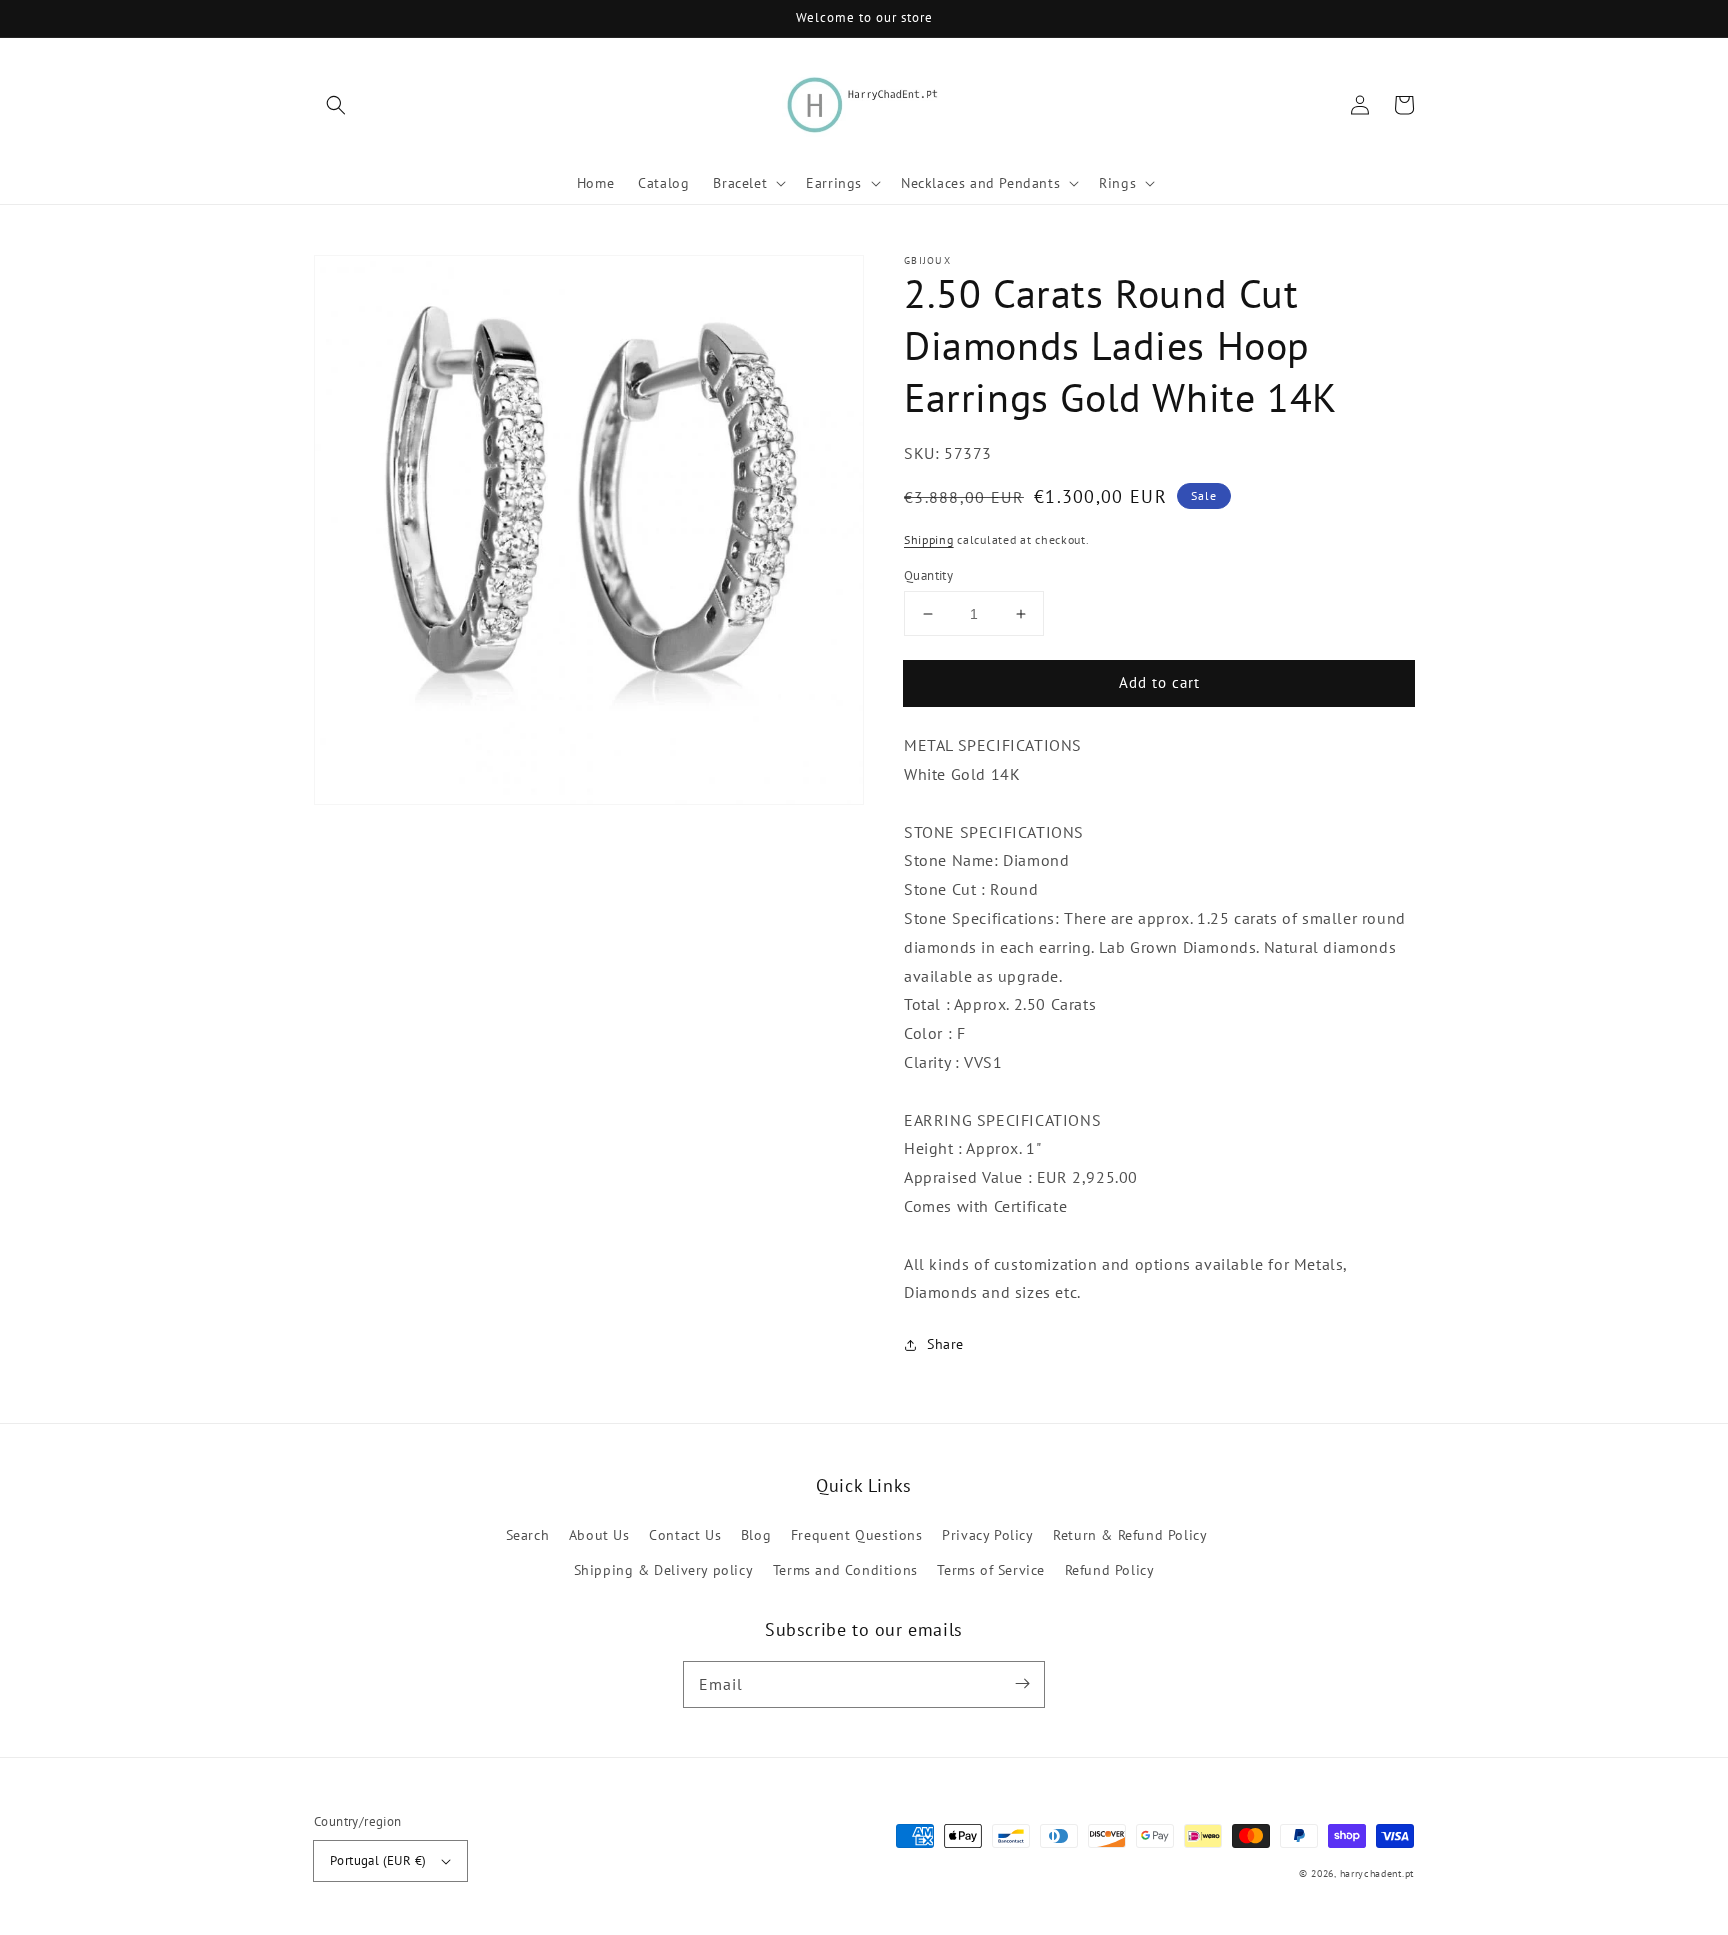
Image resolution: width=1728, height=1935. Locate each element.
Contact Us (685, 1535)
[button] (336, 105)
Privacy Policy (987, 1535)
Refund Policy (1110, 1570)
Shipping (929, 540)
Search (528, 1535)
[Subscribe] (1022, 1684)
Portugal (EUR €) (378, 1860)
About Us (599, 1535)
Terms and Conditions (845, 1570)
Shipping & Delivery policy (664, 1570)
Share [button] (945, 1345)
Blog (756, 1535)
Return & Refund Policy (1130, 1535)
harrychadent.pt (1377, 1873)
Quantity (928, 575)
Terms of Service (991, 1570)
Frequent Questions (857, 1535)
